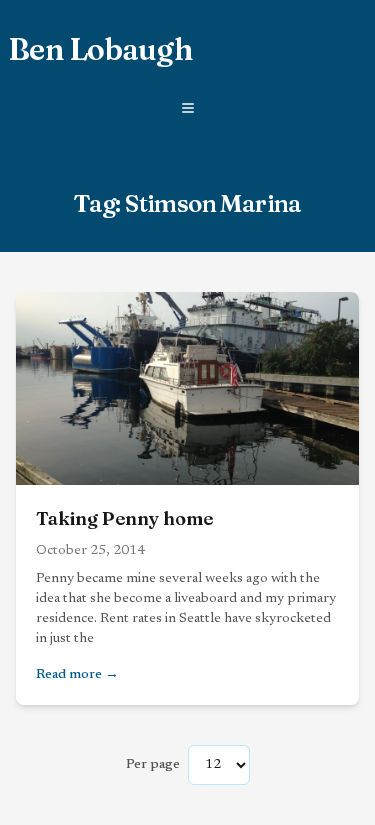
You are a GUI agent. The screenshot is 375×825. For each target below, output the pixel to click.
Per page (153, 765)
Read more (148, 674)
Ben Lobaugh (100, 50)
